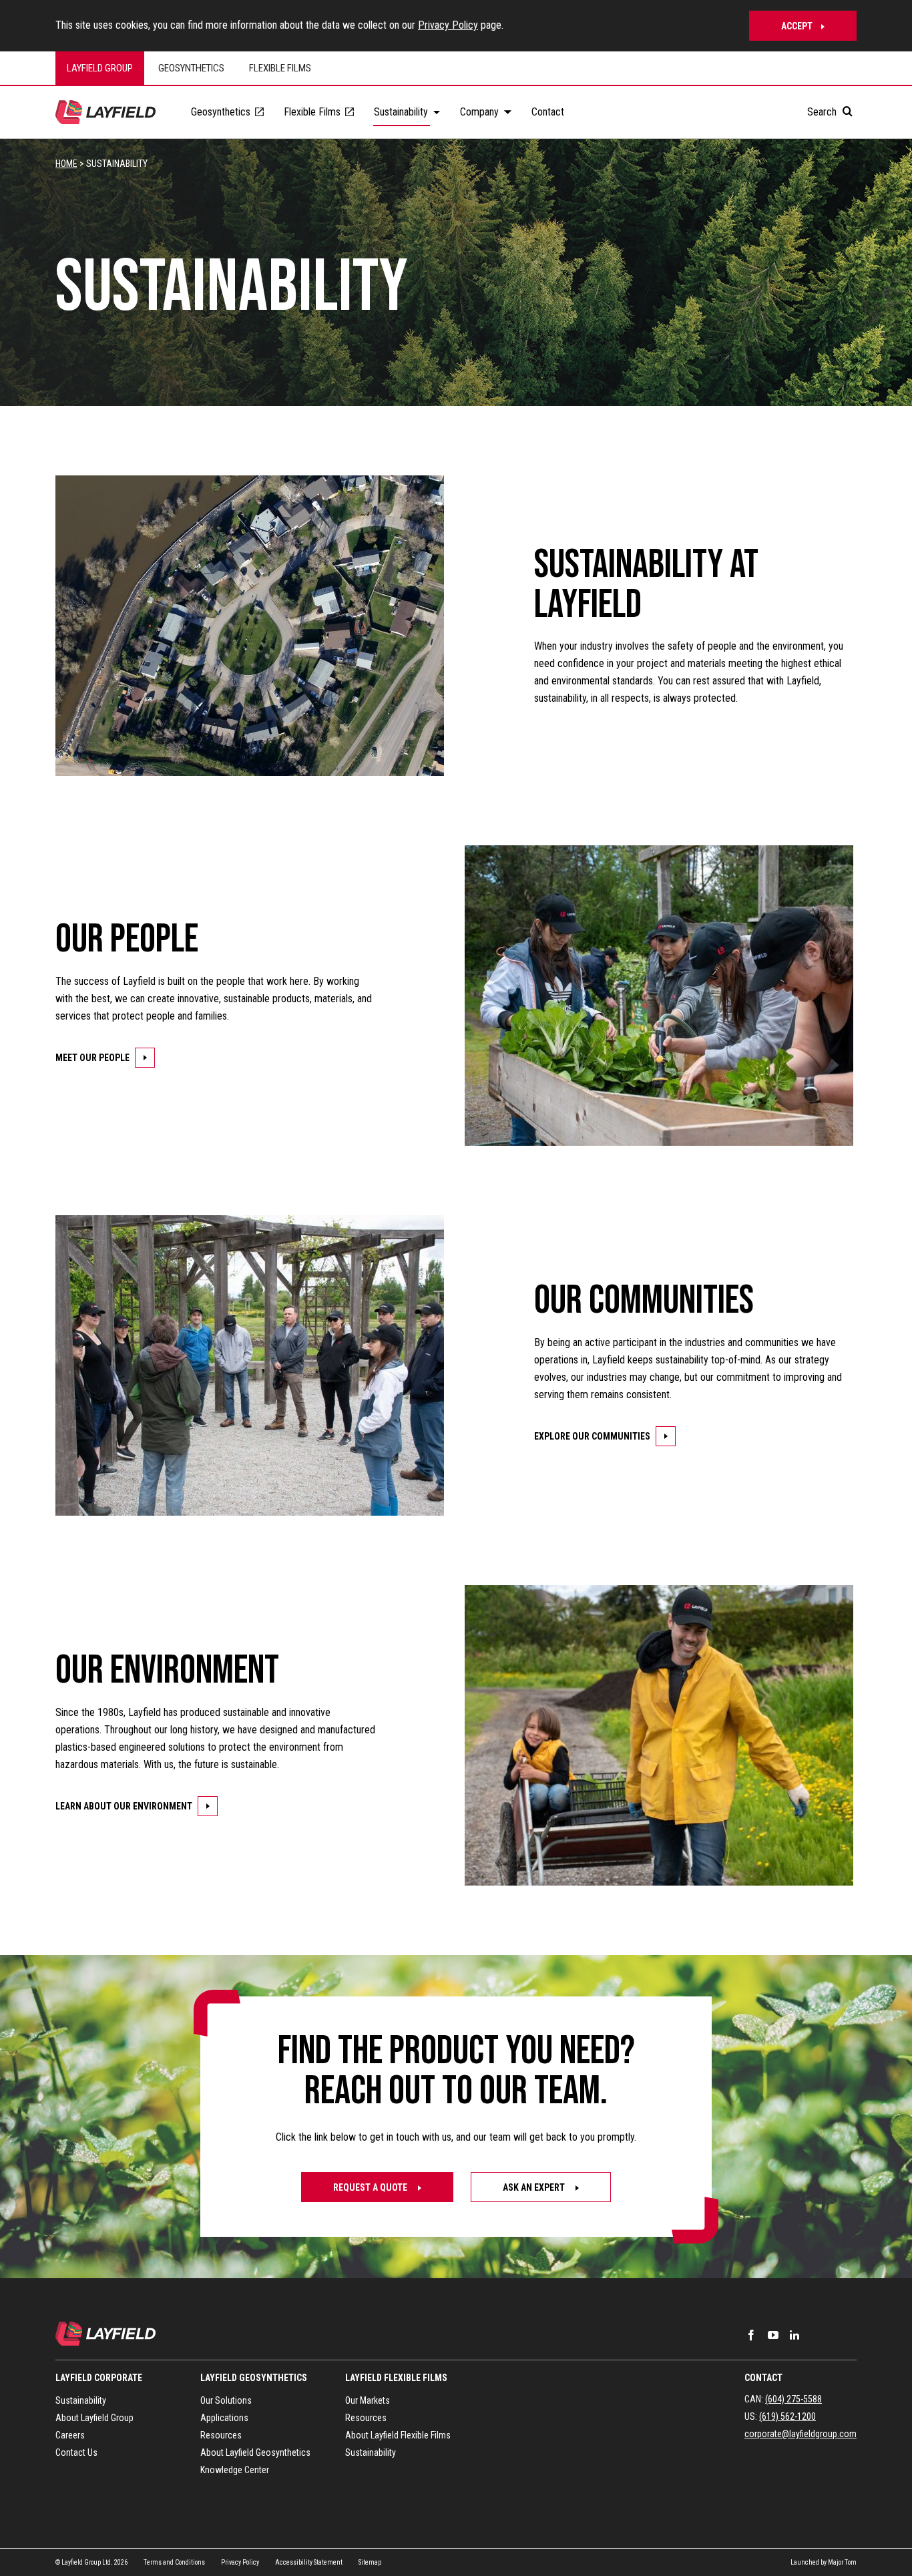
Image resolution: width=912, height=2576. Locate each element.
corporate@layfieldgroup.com (801, 2434)
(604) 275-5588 (793, 2399)
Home (66, 164)
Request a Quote (371, 2187)
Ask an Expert (535, 2187)
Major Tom (842, 2562)
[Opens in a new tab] (751, 2335)
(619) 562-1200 (787, 2416)
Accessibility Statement (309, 2562)
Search (823, 112)
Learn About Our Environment (124, 1806)
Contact (763, 2378)
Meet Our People (92, 1058)
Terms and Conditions (174, 2562)
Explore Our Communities (592, 1436)
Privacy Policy (448, 25)
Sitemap (370, 2562)
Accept (797, 26)
